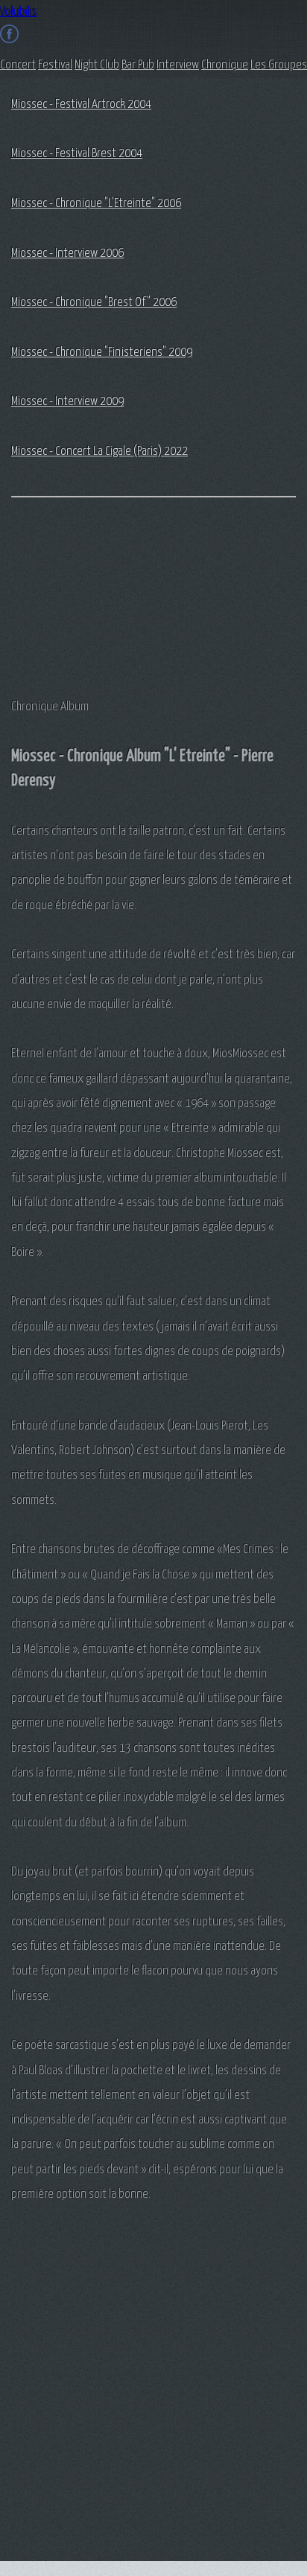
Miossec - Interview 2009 (67, 402)
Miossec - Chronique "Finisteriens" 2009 (102, 353)
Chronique (225, 65)
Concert (18, 65)
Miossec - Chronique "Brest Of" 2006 (94, 303)
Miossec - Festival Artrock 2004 (81, 105)
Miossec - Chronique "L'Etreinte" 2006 (96, 204)
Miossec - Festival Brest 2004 (77, 154)
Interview (178, 65)
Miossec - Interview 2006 (67, 254)
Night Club (97, 65)
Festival (55, 65)
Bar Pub (138, 65)
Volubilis (19, 12)
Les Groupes (279, 65)
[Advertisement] (86, 596)
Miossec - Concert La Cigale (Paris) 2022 (99, 452)
